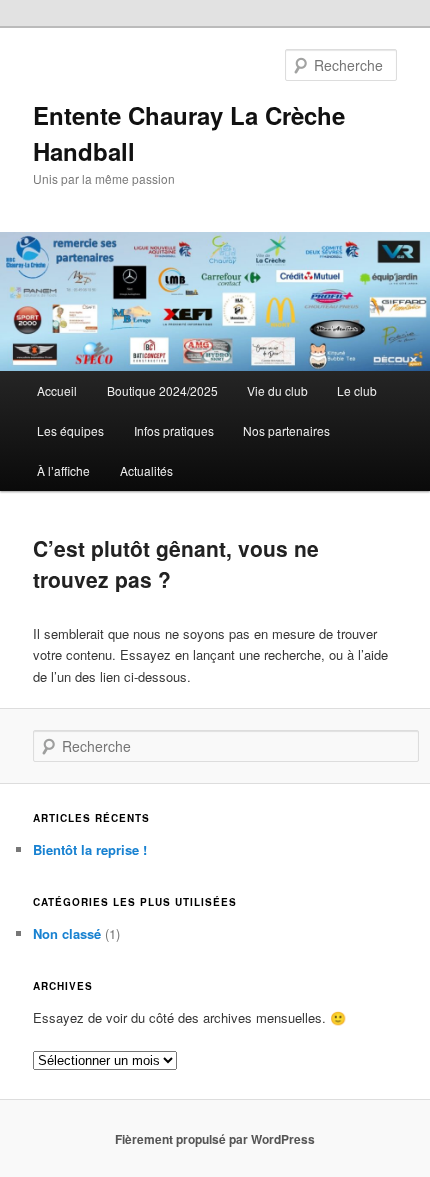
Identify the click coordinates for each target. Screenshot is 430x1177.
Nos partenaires (286, 430)
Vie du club (277, 390)
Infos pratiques (174, 430)
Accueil (57, 390)
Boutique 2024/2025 (162, 390)
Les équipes (70, 430)
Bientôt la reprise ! (90, 849)
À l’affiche (63, 470)
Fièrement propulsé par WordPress (215, 1139)
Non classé (67, 933)
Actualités (146, 470)
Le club (357, 390)
